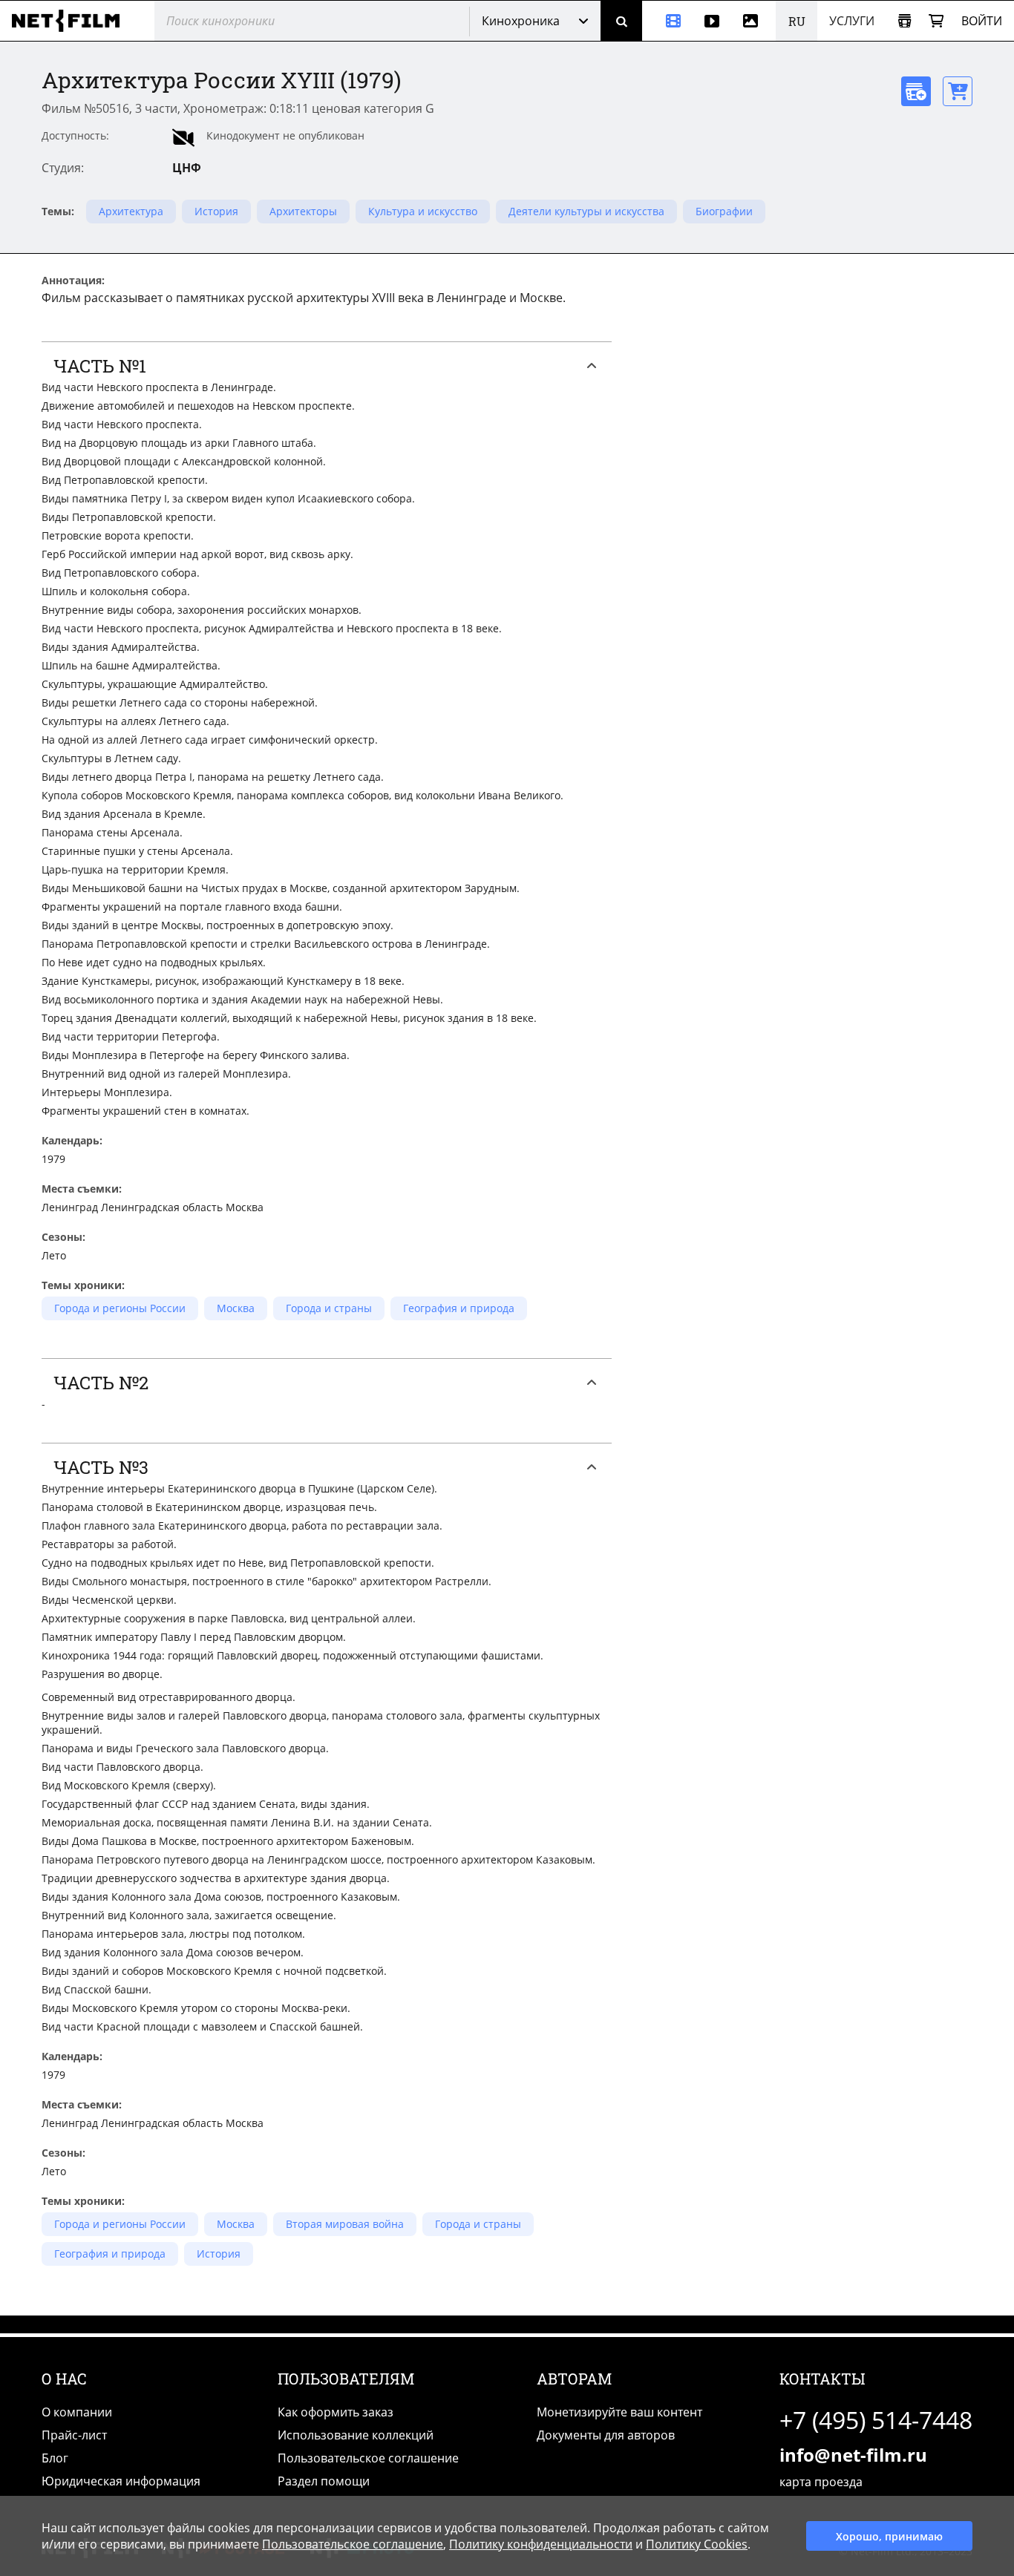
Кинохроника (521, 21)
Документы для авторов (606, 2435)
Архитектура (131, 211)
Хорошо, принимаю (889, 2536)
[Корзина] (936, 21)
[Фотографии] (753, 21)
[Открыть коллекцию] (905, 21)
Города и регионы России (120, 1308)
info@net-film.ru (853, 2455)
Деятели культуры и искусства (586, 211)
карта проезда (821, 2482)
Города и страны (329, 1308)
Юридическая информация (121, 2481)
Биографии (724, 211)
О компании (77, 2412)
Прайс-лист (74, 2435)
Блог (55, 2458)
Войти (982, 21)
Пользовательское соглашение (368, 2458)
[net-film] (71, 21)
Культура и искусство (423, 211)
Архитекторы (303, 211)
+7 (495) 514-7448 (876, 2420)
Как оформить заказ (336, 2412)
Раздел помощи (324, 2481)
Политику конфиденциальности (541, 2544)
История (216, 211)
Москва (236, 1308)
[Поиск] (621, 21)
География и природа (459, 1308)
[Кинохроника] (667, 21)
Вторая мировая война (345, 2224)
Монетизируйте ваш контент (619, 2412)
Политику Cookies (697, 2544)
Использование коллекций (356, 2435)
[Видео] (712, 21)
